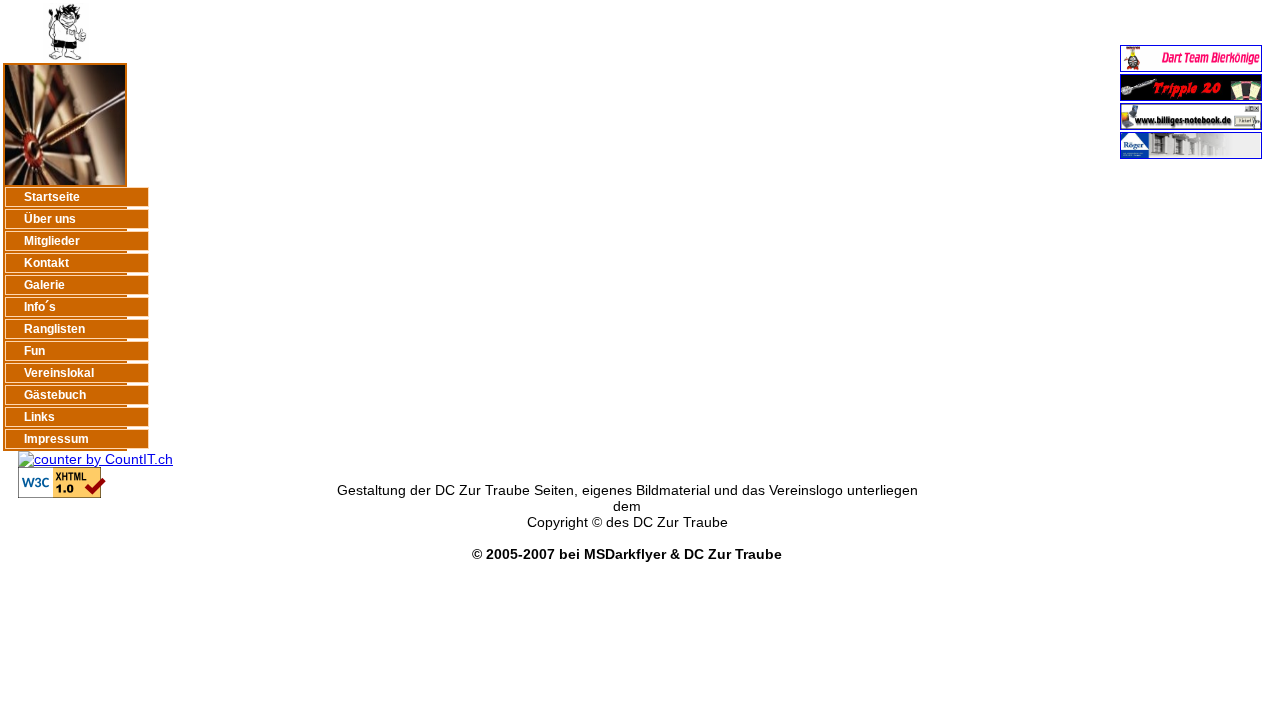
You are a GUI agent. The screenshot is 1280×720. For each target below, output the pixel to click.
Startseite (52, 197)
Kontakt (46, 263)
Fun (34, 351)
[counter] (88, 459)
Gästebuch (55, 395)
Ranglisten (54, 329)
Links (39, 417)
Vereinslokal (59, 373)
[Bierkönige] (1191, 67)
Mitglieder (52, 241)
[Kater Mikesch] (1191, 96)
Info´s (40, 307)
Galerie (44, 285)
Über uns (50, 219)
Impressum (56, 439)
